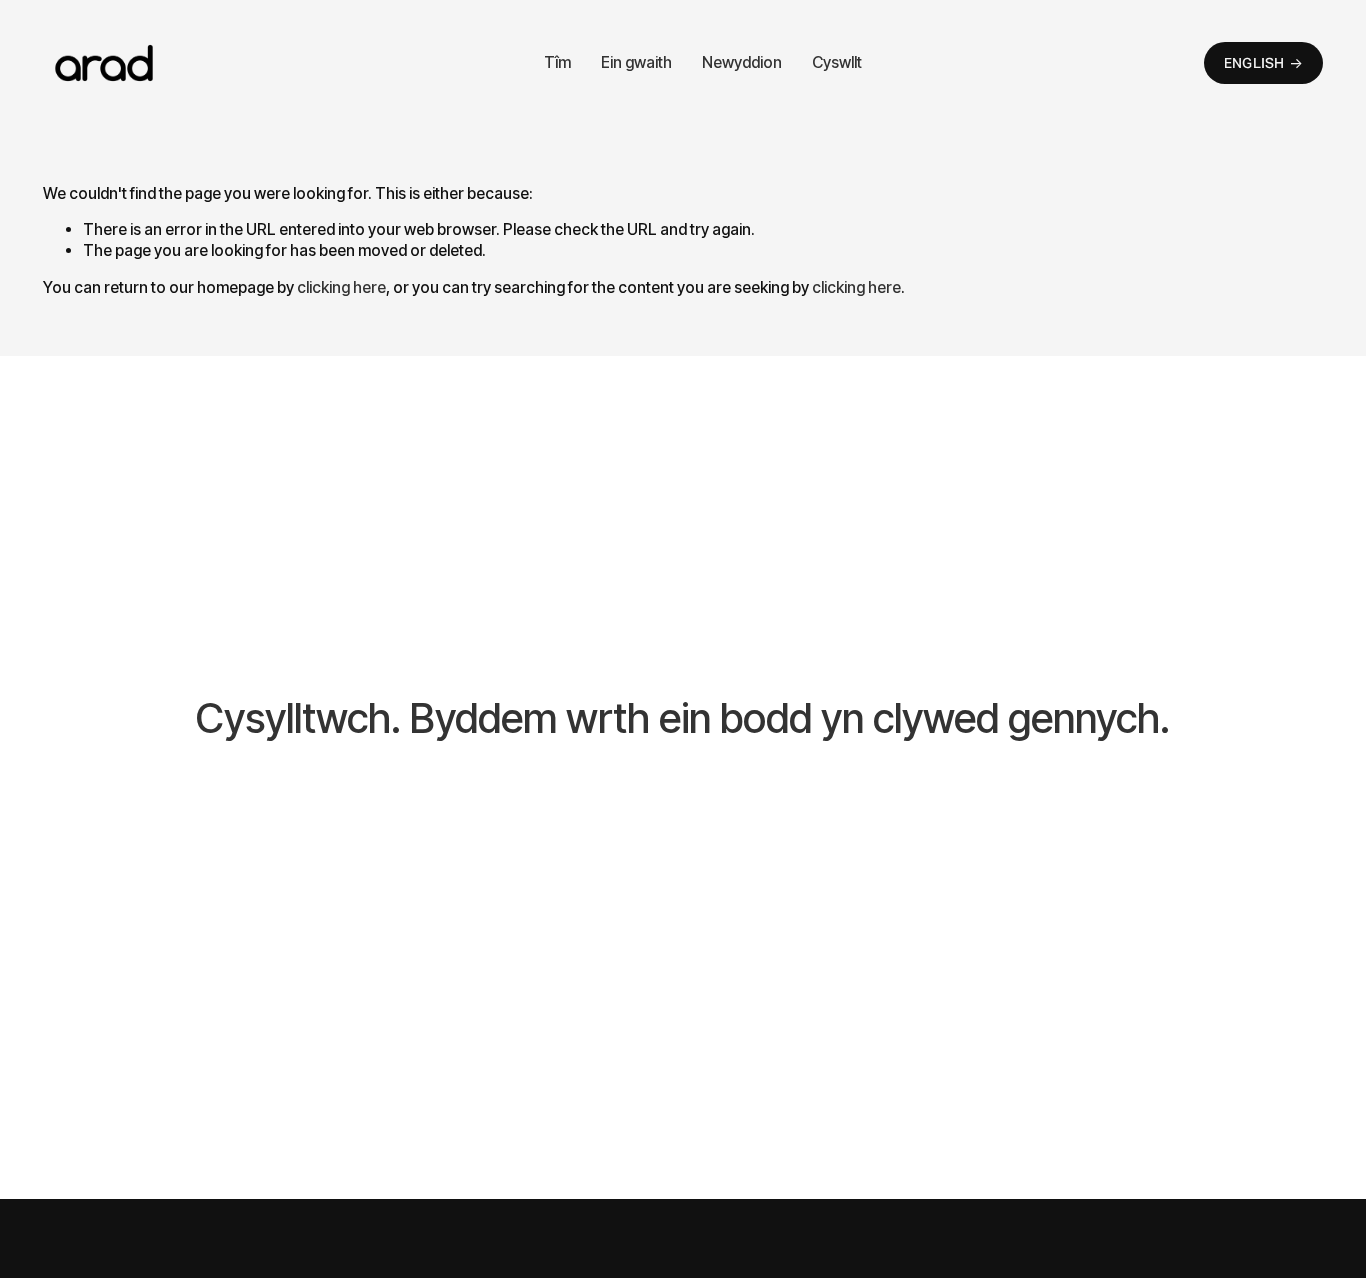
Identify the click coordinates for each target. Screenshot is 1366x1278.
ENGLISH (1254, 63)
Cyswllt (837, 62)
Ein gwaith (636, 62)
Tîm (557, 62)
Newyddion (742, 62)
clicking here (341, 287)
